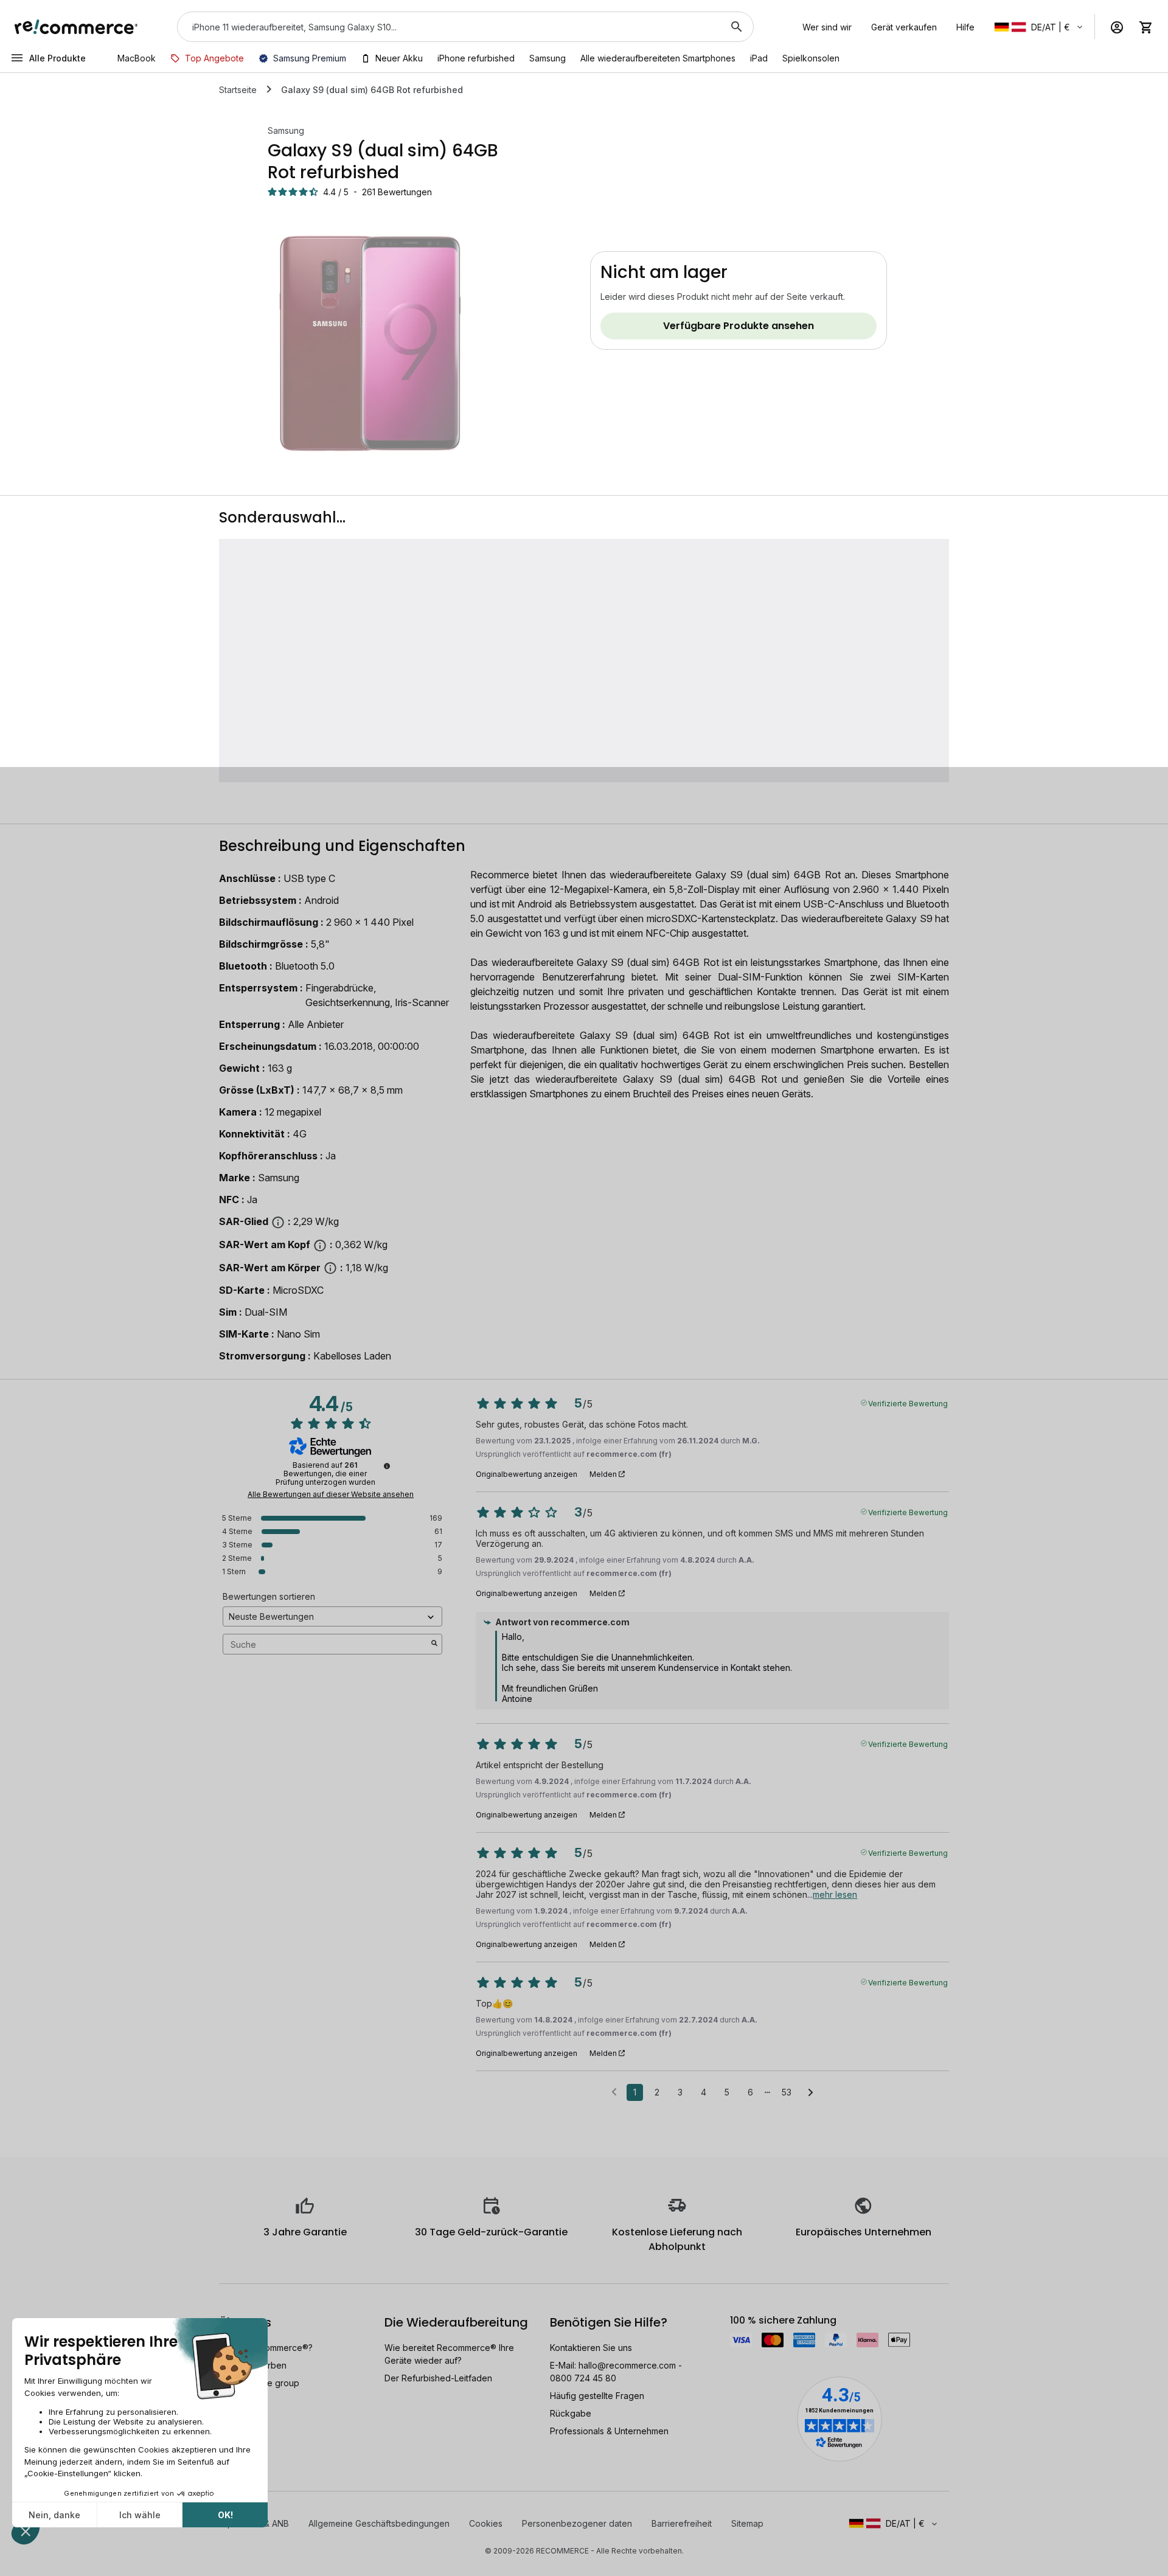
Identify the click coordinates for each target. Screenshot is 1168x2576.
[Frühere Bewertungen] (614, 2091)
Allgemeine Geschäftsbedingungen (379, 2523)
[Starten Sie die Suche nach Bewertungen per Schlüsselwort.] (434, 1644)
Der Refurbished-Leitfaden (438, 2378)
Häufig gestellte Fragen (597, 2396)
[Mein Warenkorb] (1146, 27)
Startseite (238, 90)
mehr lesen (835, 1894)
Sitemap (747, 2523)
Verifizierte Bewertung (908, 1403)
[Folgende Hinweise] (811, 2093)
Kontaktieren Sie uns (591, 2348)
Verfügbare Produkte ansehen (739, 326)
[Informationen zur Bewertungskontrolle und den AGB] (387, 1466)
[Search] (737, 27)
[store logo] (76, 27)
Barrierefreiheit (682, 2523)
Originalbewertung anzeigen (527, 1474)
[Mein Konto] (1117, 27)
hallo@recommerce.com (627, 2365)
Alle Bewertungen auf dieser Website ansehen (331, 1495)
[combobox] (448, 27)
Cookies (486, 2523)
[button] (1039, 27)
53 (787, 2092)
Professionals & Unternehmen (609, 2431)
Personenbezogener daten (577, 2523)
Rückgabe (571, 2413)
